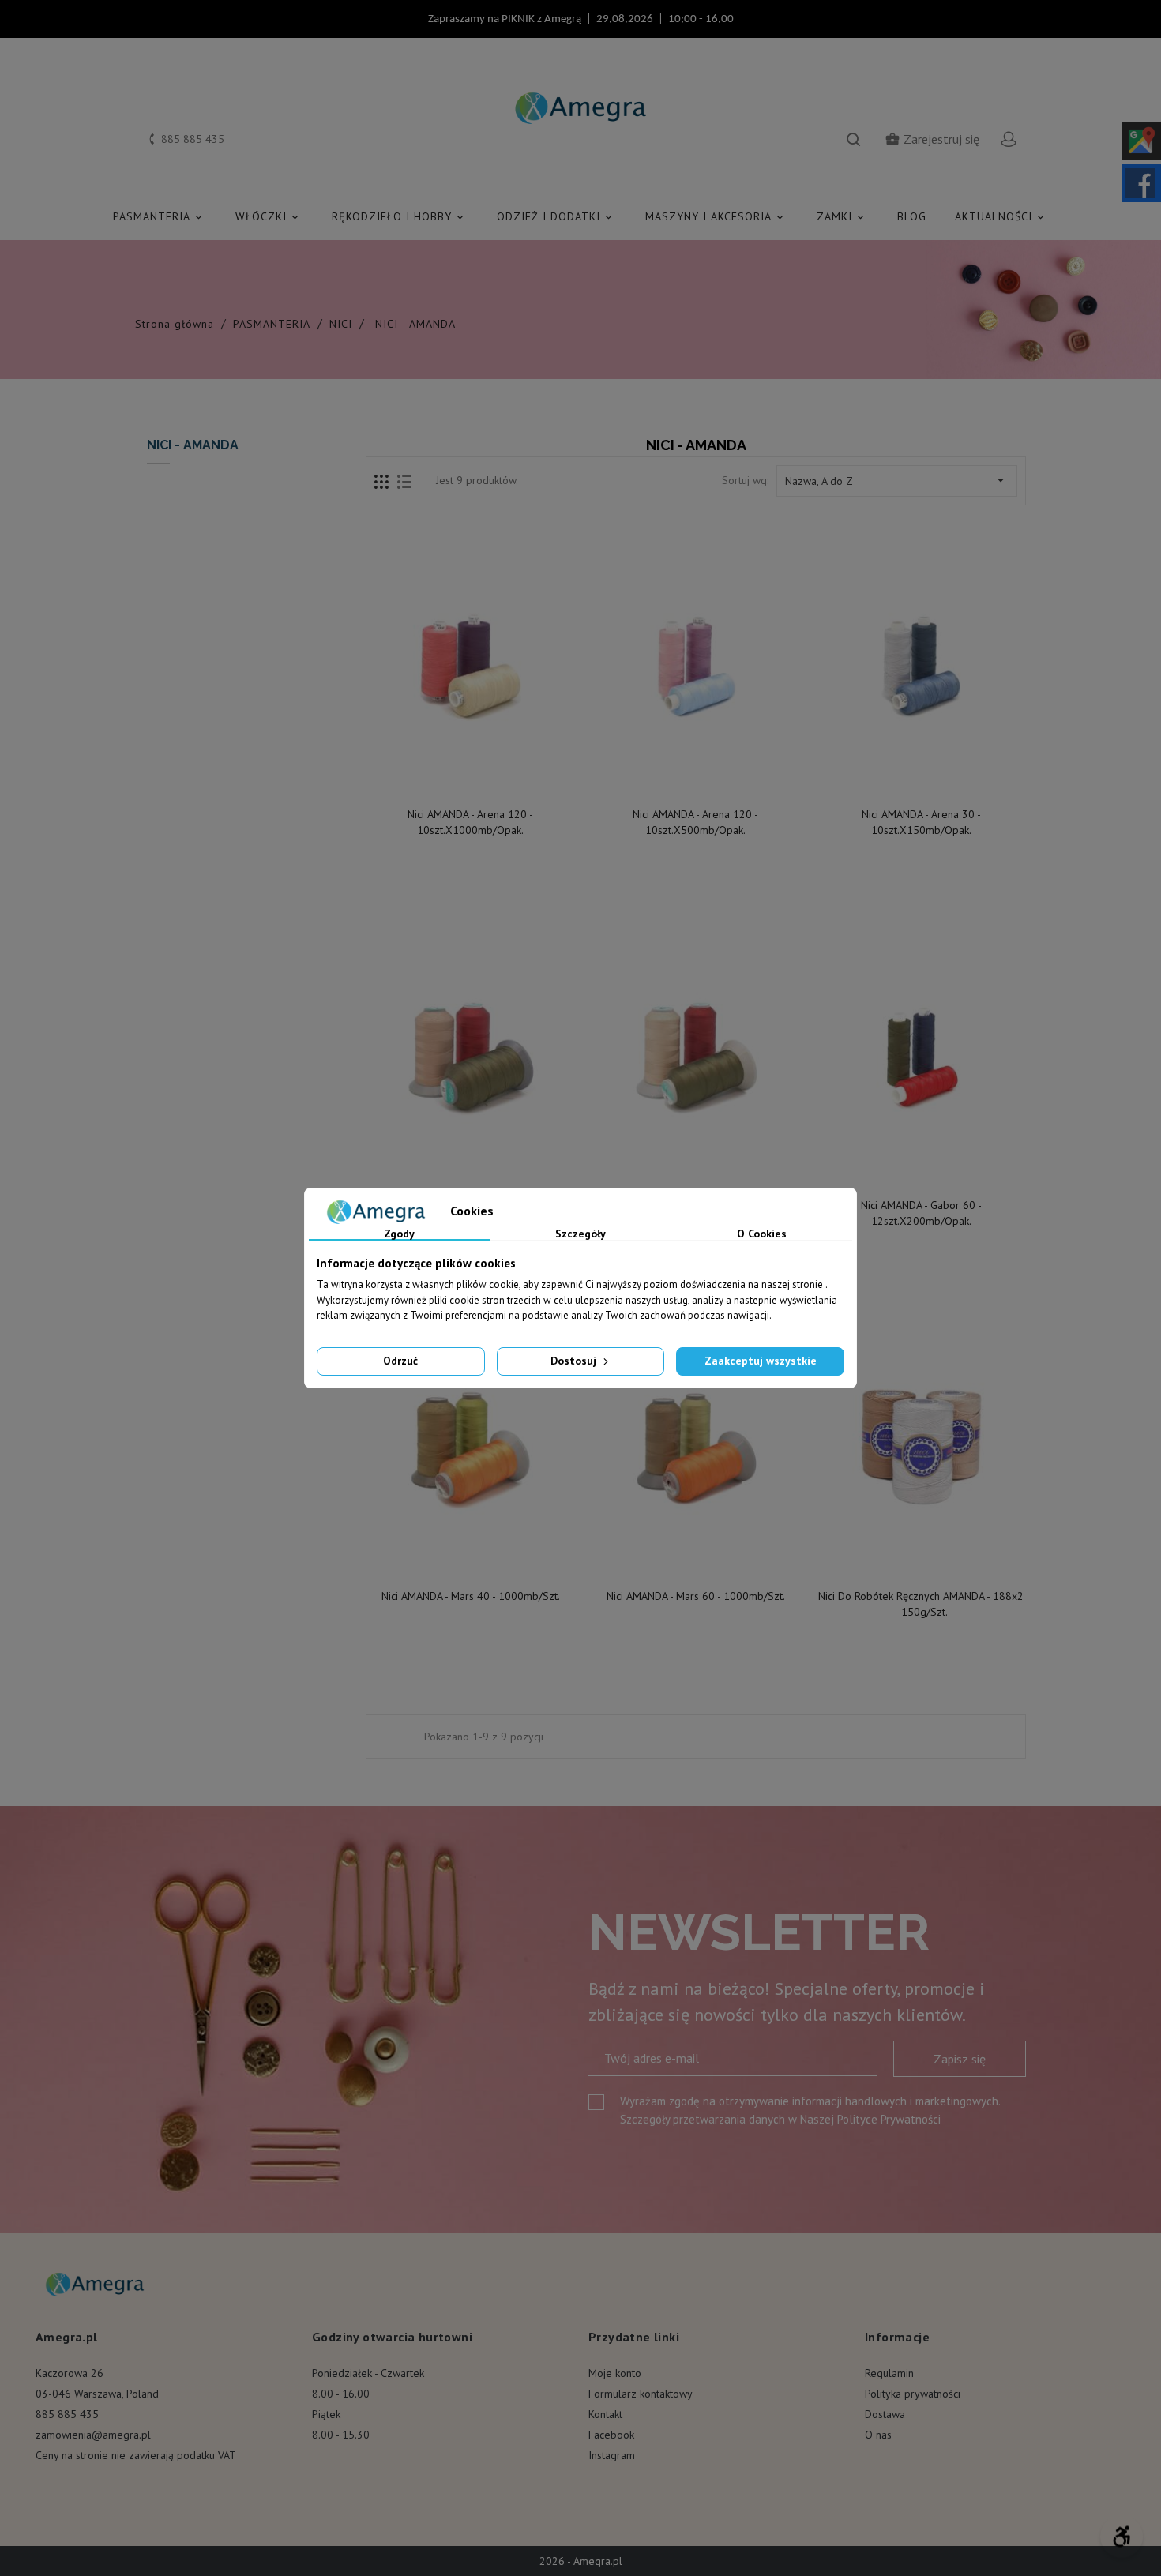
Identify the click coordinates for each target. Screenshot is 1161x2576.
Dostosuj (575, 1361)
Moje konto (615, 2373)
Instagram (612, 2455)
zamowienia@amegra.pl (93, 2435)
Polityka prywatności (913, 2394)
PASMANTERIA (159, 216)
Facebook (611, 2435)
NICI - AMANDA (193, 445)
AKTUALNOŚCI (1001, 216)
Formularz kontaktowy (641, 2394)
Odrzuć (400, 1361)
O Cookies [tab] (762, 1234)
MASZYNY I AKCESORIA (716, 216)
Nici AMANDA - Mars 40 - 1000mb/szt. (471, 1596)
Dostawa (885, 2414)
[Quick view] (472, 782)
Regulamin (889, 2373)
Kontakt (605, 2414)
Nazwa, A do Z (897, 480)
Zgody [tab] (399, 1234)
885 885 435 (67, 2414)
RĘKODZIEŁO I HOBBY (399, 216)
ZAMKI (842, 216)
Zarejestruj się (932, 139)
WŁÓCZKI (268, 216)
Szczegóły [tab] (580, 1234)
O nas (878, 2435)
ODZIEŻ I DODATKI (556, 216)
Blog (912, 216)
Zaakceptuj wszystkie (761, 1361)
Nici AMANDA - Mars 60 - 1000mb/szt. (696, 1596)
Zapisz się (960, 2059)
